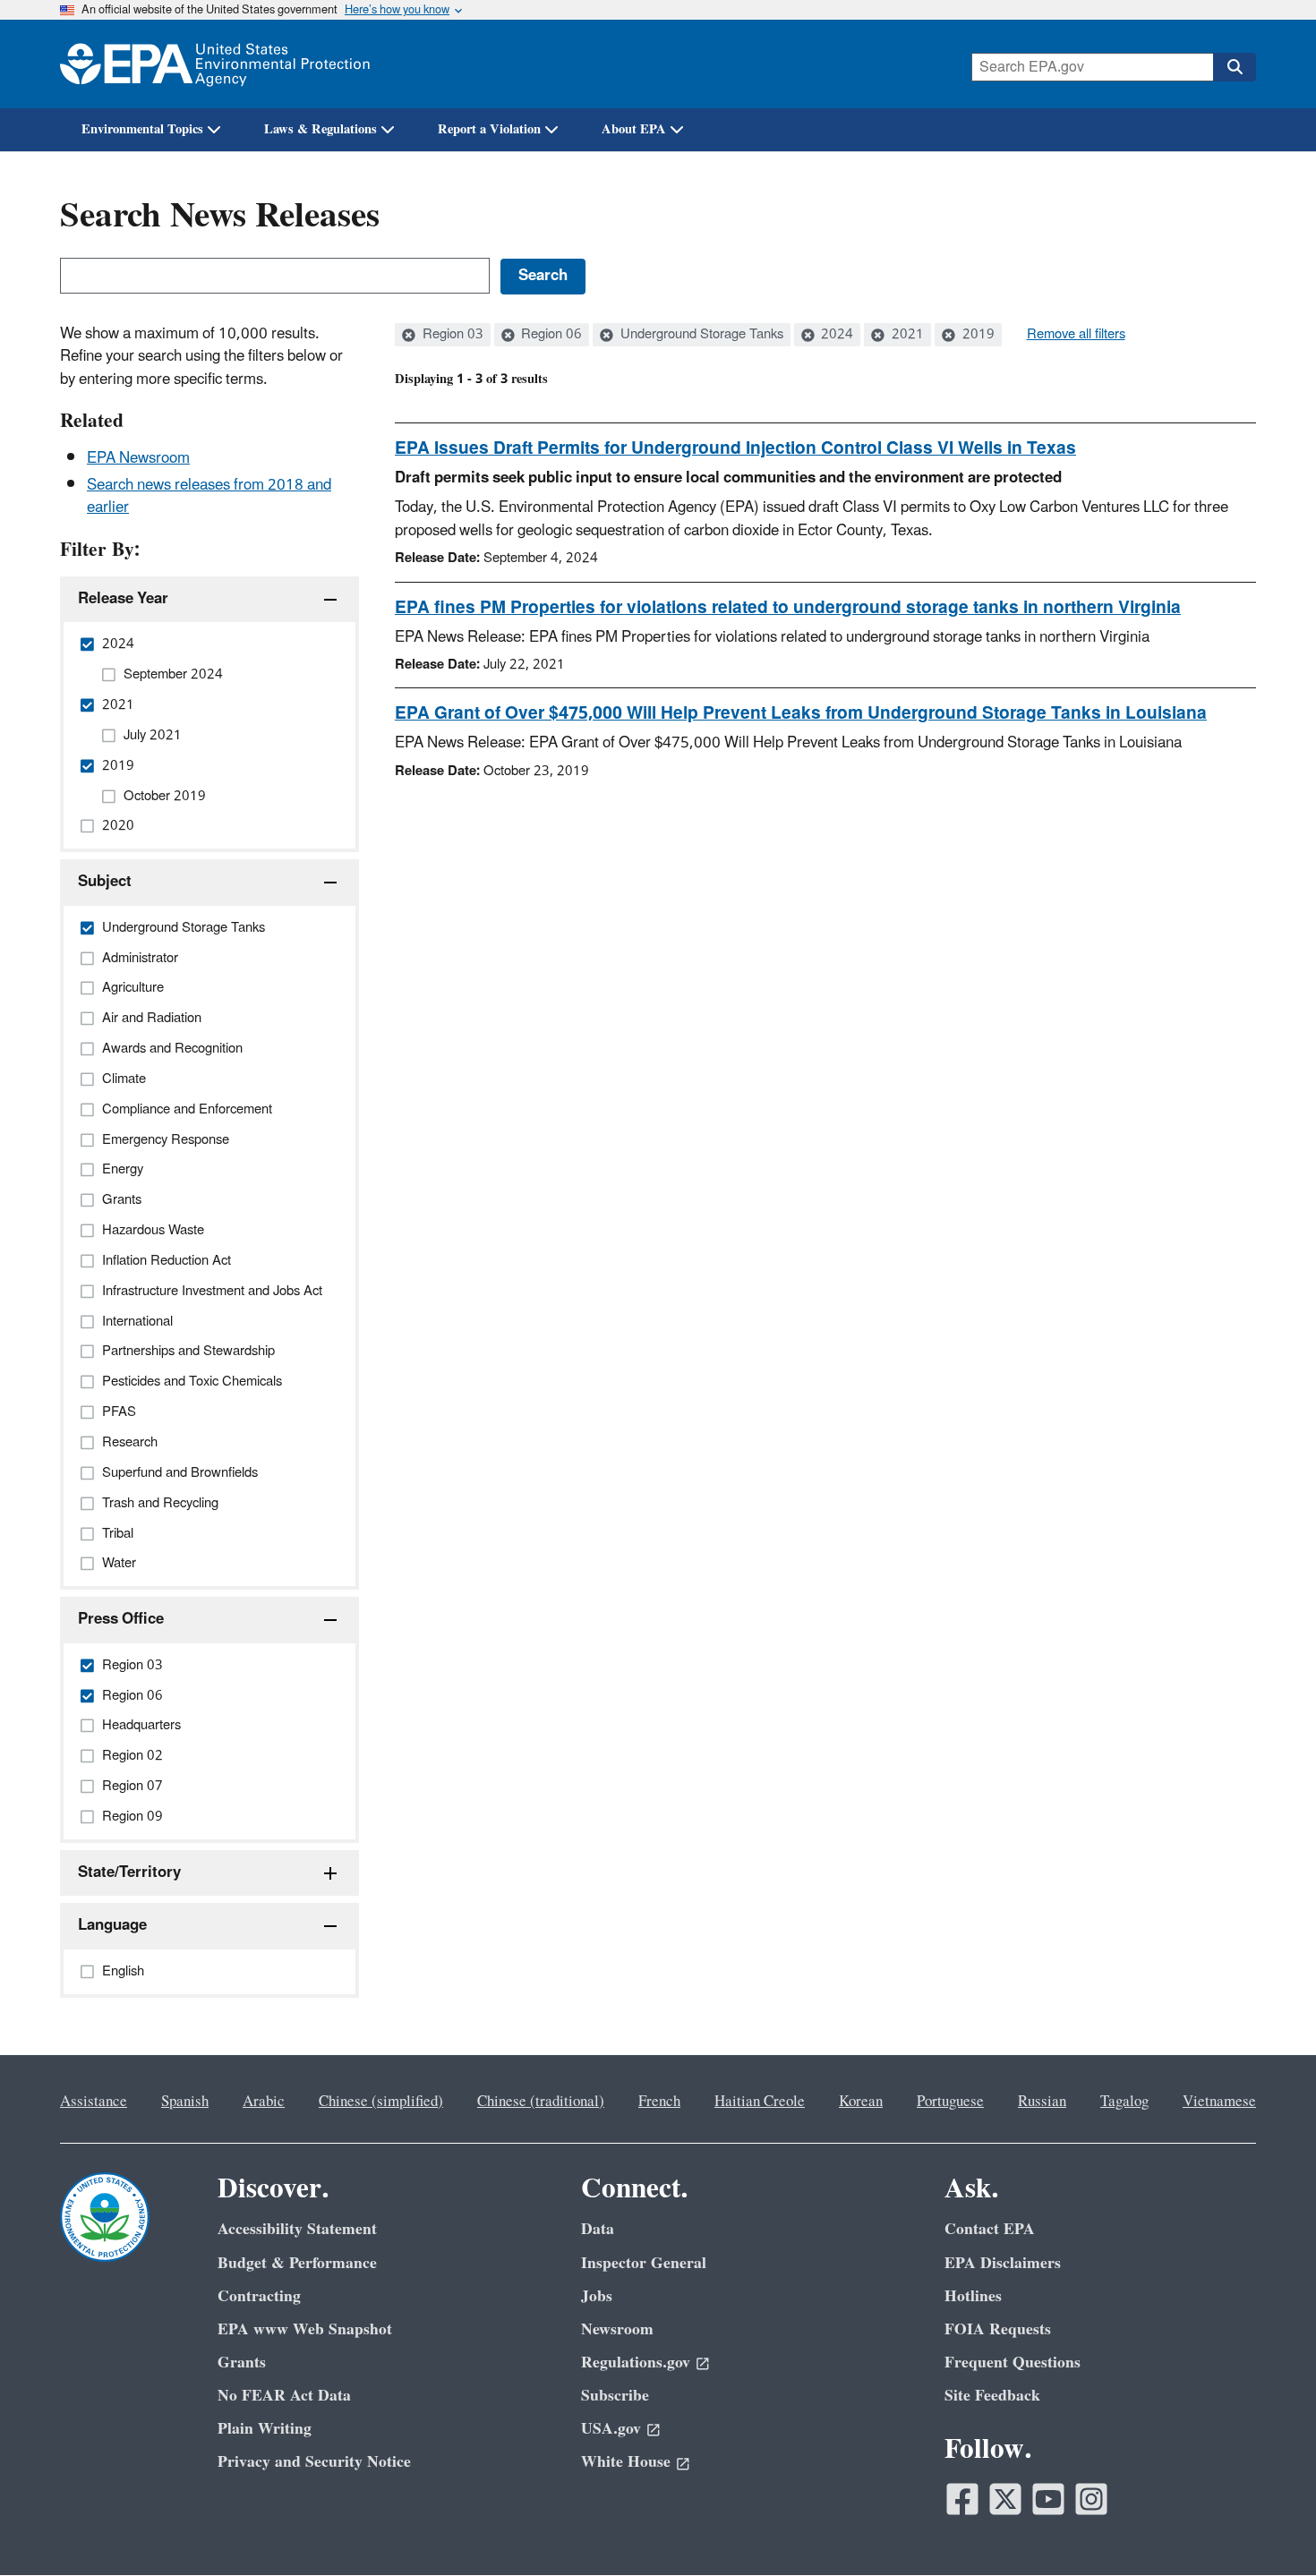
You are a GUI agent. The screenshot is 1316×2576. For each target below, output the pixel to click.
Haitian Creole (760, 2102)
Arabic (264, 2102)
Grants (242, 2363)
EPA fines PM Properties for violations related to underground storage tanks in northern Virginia (788, 608)
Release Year (123, 599)
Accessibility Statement (297, 2229)
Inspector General (644, 2263)
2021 (906, 335)
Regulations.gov (636, 2363)
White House (626, 2462)
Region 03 (451, 335)
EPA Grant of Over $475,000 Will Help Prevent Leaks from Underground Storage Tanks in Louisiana (801, 713)
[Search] (1235, 67)
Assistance (94, 2102)
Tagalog (1124, 2102)
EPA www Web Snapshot (305, 2329)
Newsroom (617, 2329)
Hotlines (973, 2296)
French (659, 2102)
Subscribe (615, 2396)
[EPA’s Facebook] (962, 2499)
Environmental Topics (142, 129)
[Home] (215, 64)
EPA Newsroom (138, 458)
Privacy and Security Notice (314, 2462)
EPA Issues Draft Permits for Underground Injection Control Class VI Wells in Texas (735, 448)
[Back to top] (1267, 2527)
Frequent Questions (1013, 2363)
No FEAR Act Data (284, 2396)
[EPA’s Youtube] (1048, 2499)
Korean (861, 2102)
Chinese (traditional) (541, 2102)
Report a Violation (489, 129)
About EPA (634, 129)
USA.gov (611, 2429)
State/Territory (129, 1872)
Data (598, 2229)
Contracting (259, 2296)
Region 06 (550, 335)
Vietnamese (1219, 2102)
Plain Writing (265, 2429)
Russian (1042, 2102)
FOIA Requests (998, 2329)
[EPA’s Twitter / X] (1005, 2499)
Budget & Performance (297, 2263)
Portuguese (950, 2102)
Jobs (597, 2296)
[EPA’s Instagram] (1091, 2499)
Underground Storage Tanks (700, 335)
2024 (835, 335)
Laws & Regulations (320, 129)
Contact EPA (990, 2229)
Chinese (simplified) (381, 2102)
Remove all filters (1076, 335)
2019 (977, 335)
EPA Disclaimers (1003, 2263)
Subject (105, 882)
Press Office (121, 1619)
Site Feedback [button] (992, 2396)
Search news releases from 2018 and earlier (209, 496)
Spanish (185, 2102)
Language (112, 1925)
